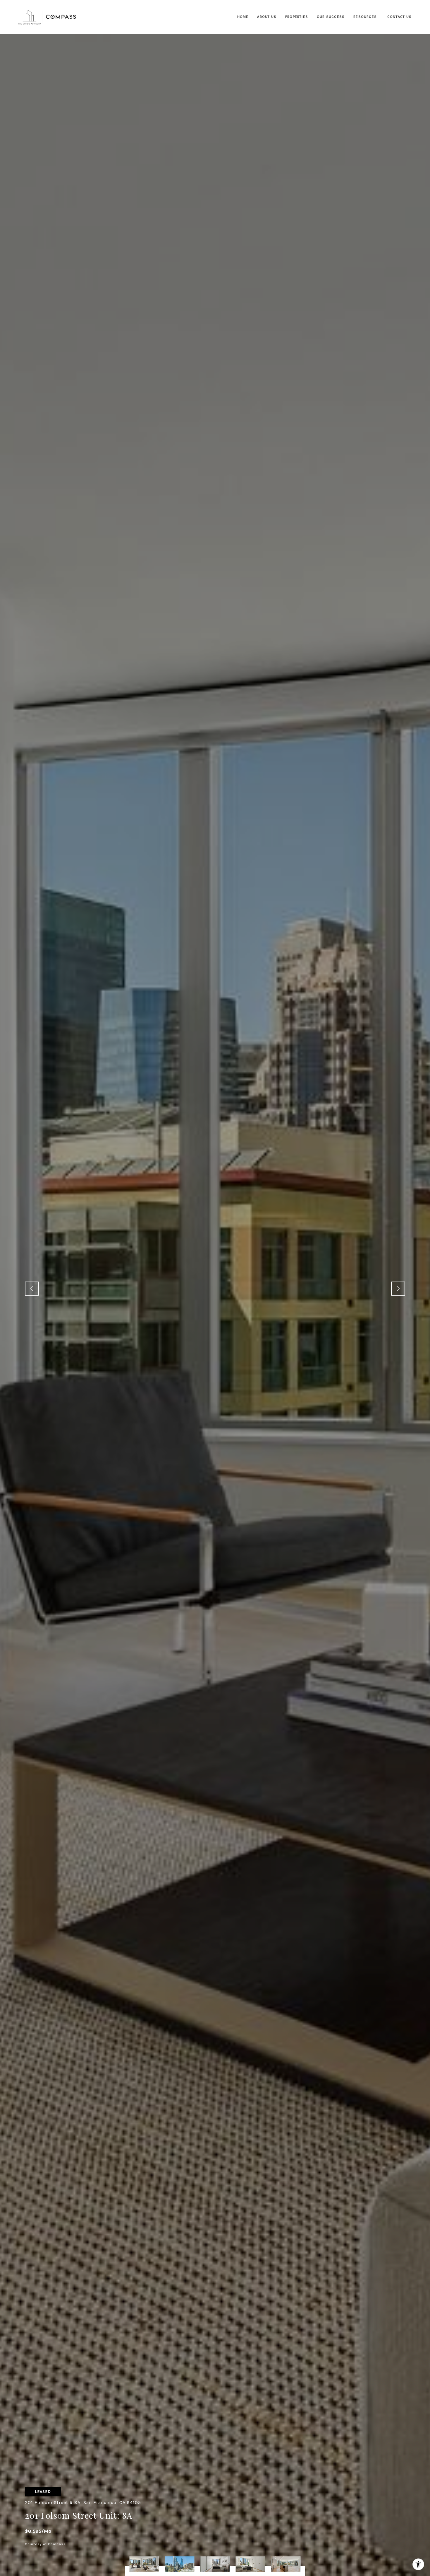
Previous (32, 1289)
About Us (267, 17)
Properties (297, 17)
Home (243, 17)
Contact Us (399, 17)
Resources (365, 17)
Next (398, 1289)
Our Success (331, 17)
